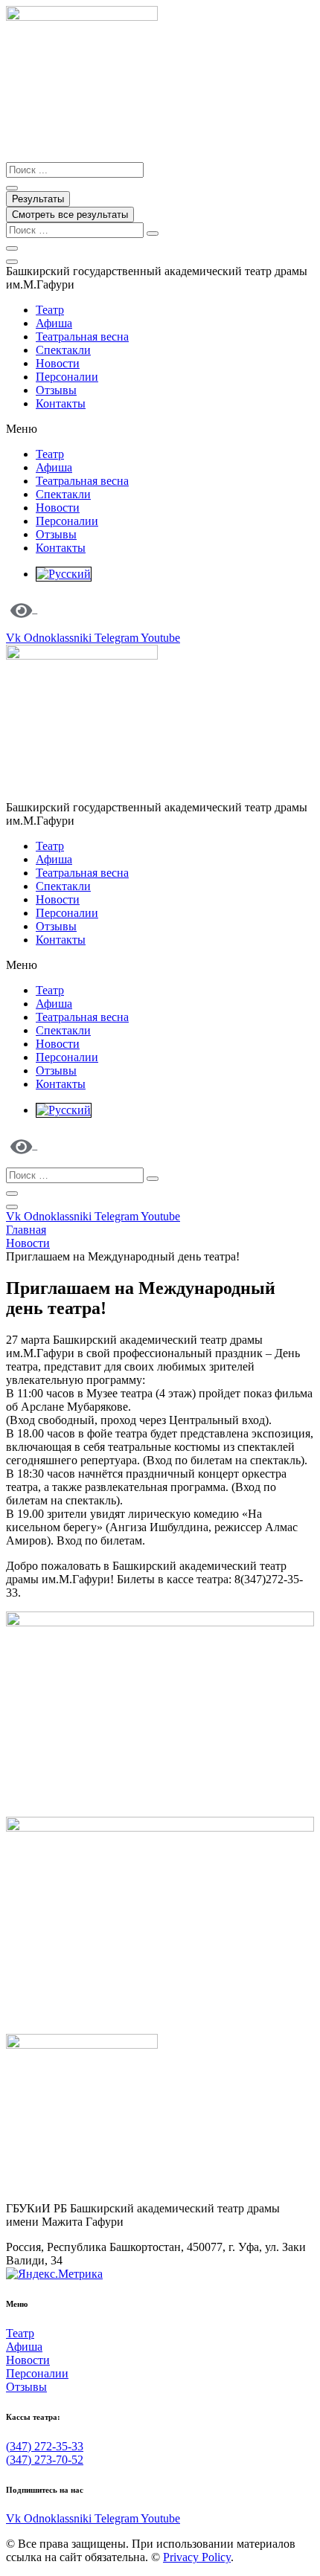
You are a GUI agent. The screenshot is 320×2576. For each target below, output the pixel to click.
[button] (160, 429)
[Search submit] (12, 188)
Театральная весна (82, 337)
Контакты (61, 403)
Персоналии (67, 377)
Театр (50, 310)
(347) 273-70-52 (45, 2460)
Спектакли (63, 350)
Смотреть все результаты (70, 215)
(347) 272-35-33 (45, 2446)
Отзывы (56, 390)
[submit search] (153, 234)
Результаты (38, 199)
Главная (26, 1230)
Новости (58, 363)
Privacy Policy (197, 2557)
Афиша (54, 323)
